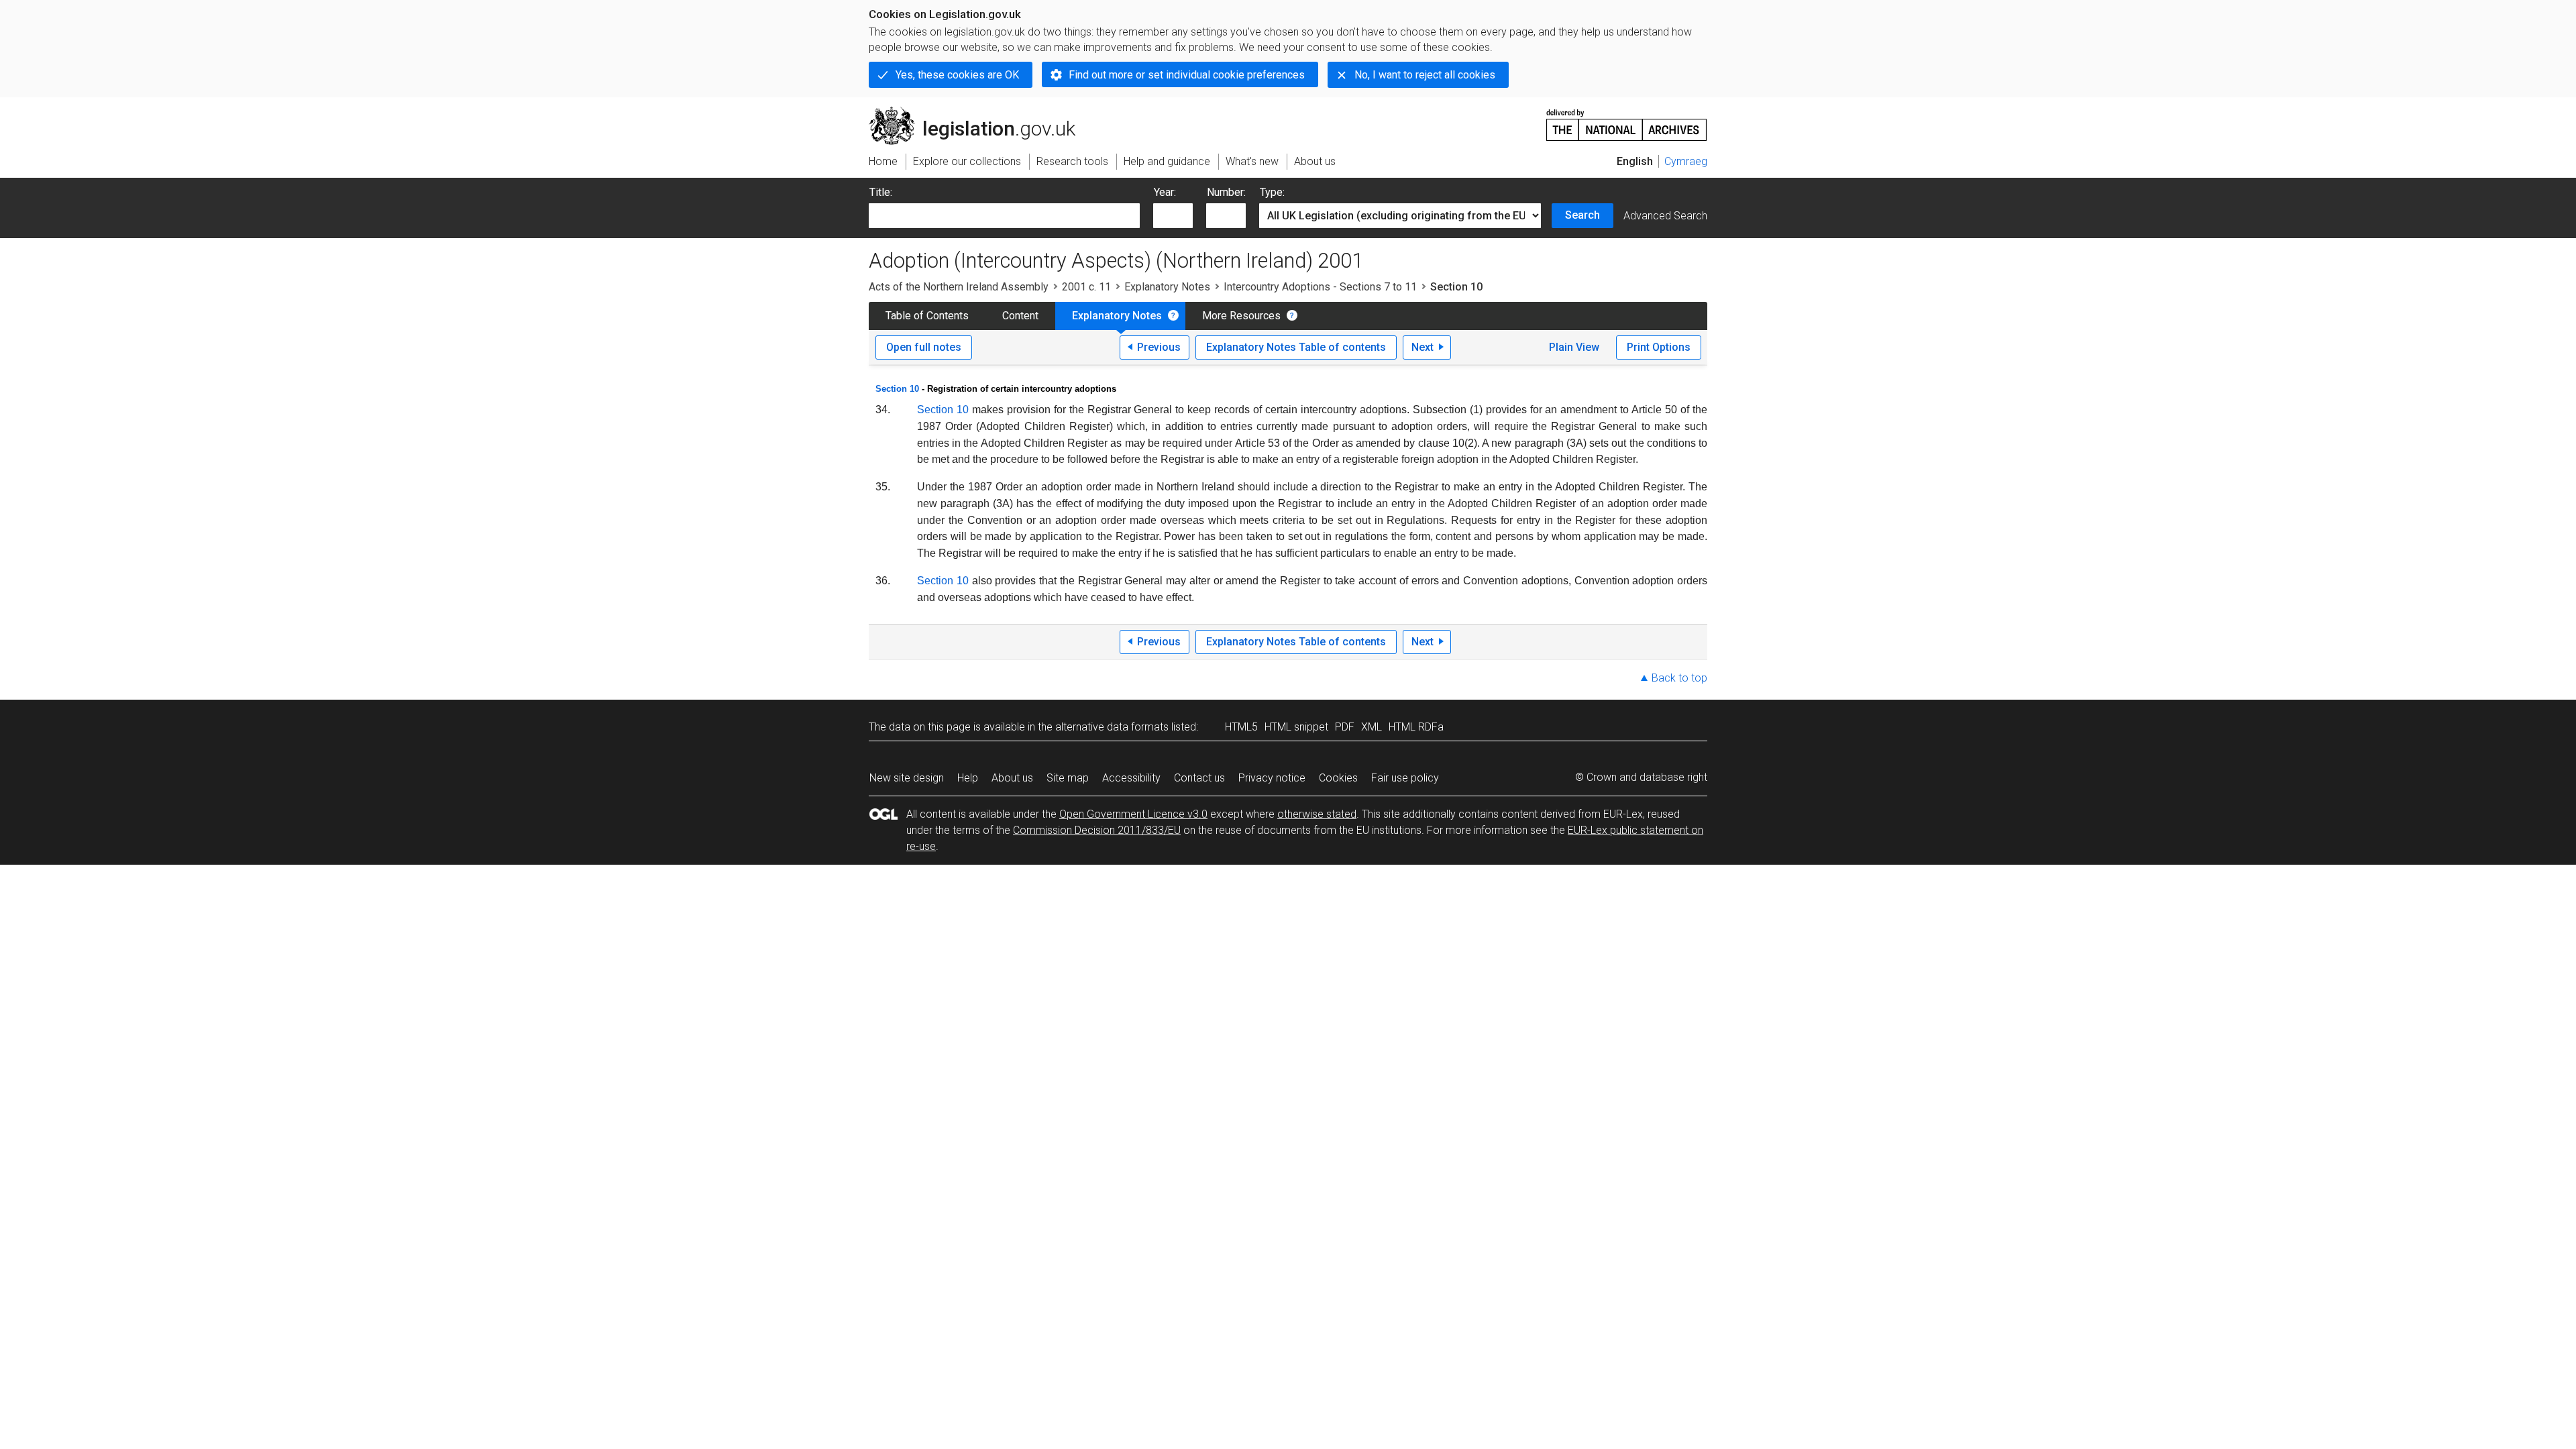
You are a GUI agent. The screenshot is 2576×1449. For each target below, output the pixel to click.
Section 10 (897, 389)
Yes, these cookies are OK (957, 75)
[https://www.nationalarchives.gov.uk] (1627, 120)
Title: (881, 192)
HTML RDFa (1416, 727)
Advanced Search (1665, 216)
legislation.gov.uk (980, 112)
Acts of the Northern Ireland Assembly (959, 287)
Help (968, 778)
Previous (1159, 347)
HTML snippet (1296, 727)
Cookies (1338, 778)
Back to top (1679, 678)
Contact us (1199, 778)
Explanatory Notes (1167, 287)
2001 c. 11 (1086, 287)
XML (1372, 727)
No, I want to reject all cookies (1425, 75)
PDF (1345, 727)
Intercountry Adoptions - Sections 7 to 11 (1320, 287)
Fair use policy (1405, 778)
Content (1020, 316)
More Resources (1241, 316)
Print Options (1659, 347)
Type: (1272, 192)
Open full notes (924, 347)
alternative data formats (1112, 727)
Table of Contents (927, 316)
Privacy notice (1272, 778)
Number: (1226, 192)
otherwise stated (1317, 814)
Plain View (1574, 347)
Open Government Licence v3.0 (1133, 814)
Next (1423, 347)
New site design (907, 778)
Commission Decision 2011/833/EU (1097, 830)
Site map (1068, 778)
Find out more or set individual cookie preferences (1187, 75)
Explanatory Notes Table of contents (1296, 347)
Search (1582, 215)
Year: (1165, 192)
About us (1012, 778)
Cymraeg (1686, 161)
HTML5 (1241, 727)
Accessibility (1131, 778)
